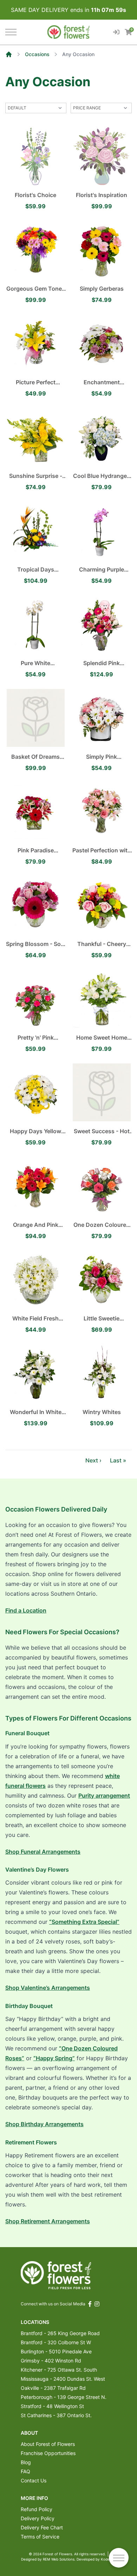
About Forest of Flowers (48, 2444)
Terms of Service (40, 2537)
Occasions (37, 54)
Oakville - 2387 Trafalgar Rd (53, 2388)
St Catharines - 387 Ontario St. (56, 2415)
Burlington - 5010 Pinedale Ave (56, 2351)
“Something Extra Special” (84, 1922)
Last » (118, 1460)
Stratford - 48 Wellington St (52, 2406)
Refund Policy (37, 2509)
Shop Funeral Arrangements (43, 1852)
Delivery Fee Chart (42, 2527)
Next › (93, 1460)
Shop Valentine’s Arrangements (48, 1988)
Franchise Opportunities (48, 2453)
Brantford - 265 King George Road (60, 2333)
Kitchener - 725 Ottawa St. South (59, 2370)
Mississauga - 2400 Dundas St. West (63, 2379)
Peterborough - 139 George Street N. (64, 2397)
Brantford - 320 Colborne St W (56, 2342)
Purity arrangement (104, 1796)
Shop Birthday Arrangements (44, 2124)
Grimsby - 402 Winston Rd (51, 2361)
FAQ (25, 2471)
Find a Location (26, 1610)
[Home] (9, 54)
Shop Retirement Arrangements (48, 2221)
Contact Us (34, 2480)
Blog (26, 2462)
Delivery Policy (38, 2518)
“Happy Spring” (54, 2058)
